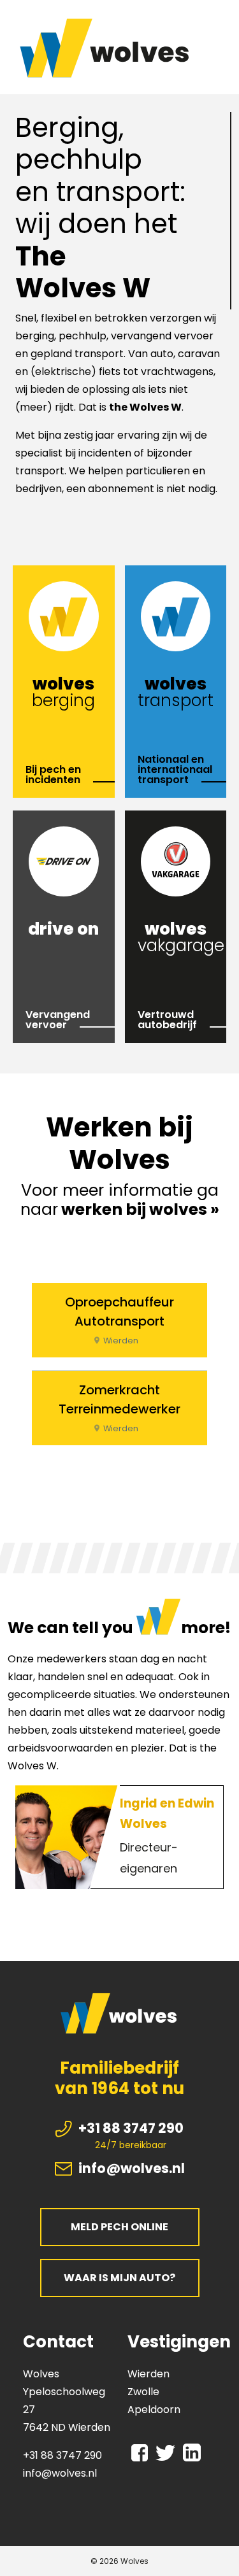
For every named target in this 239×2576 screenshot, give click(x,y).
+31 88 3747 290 (131, 2128)
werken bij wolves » (140, 1209)
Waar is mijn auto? (119, 2278)
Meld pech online (119, 2227)
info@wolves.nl (132, 2168)
